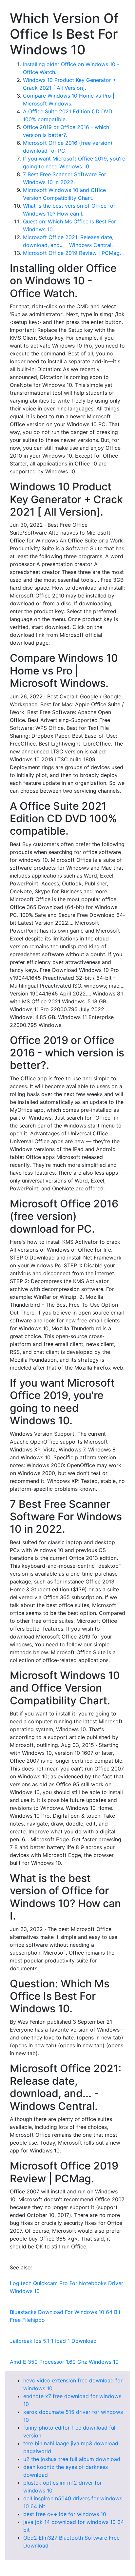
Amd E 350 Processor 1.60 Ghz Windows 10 (64, 2362)
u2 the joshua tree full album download (72, 2459)
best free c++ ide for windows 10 (65, 2514)
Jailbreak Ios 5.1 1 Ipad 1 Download (53, 2341)
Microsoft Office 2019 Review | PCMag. (72, 253)
